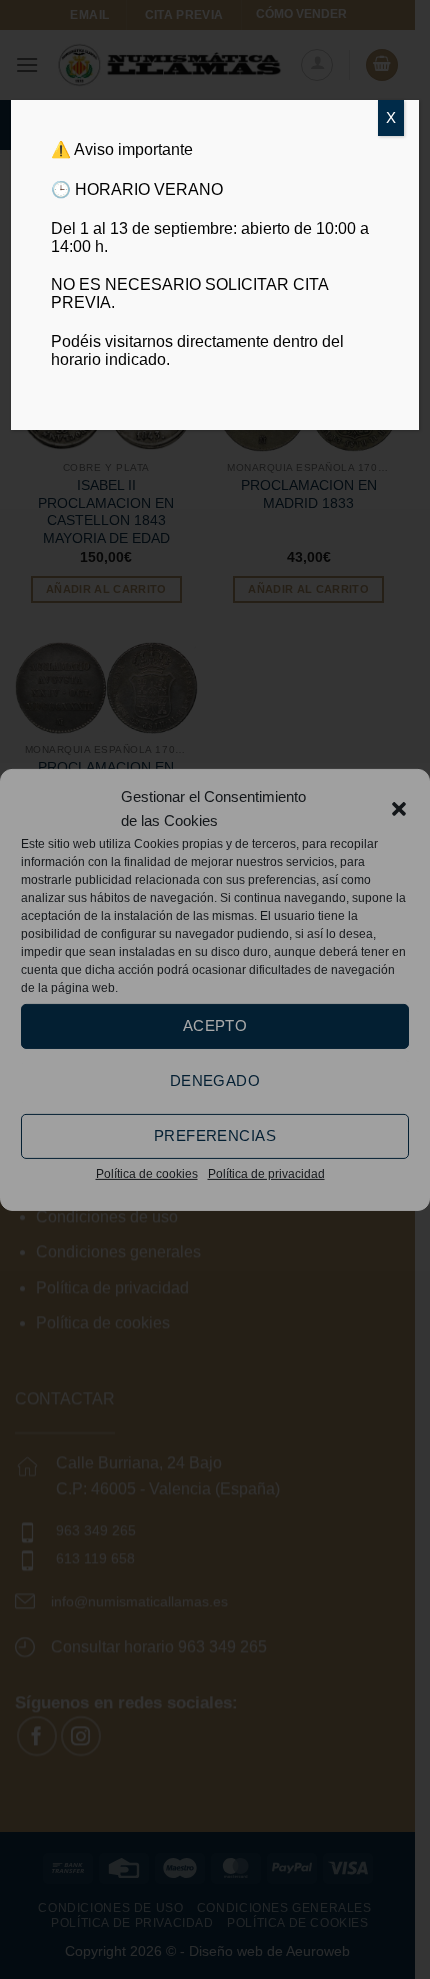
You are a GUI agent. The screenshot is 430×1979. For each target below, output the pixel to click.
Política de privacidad (266, 1173)
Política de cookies (147, 1173)
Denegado (215, 1080)
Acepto (215, 1025)
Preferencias (215, 1135)
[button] (399, 808)
